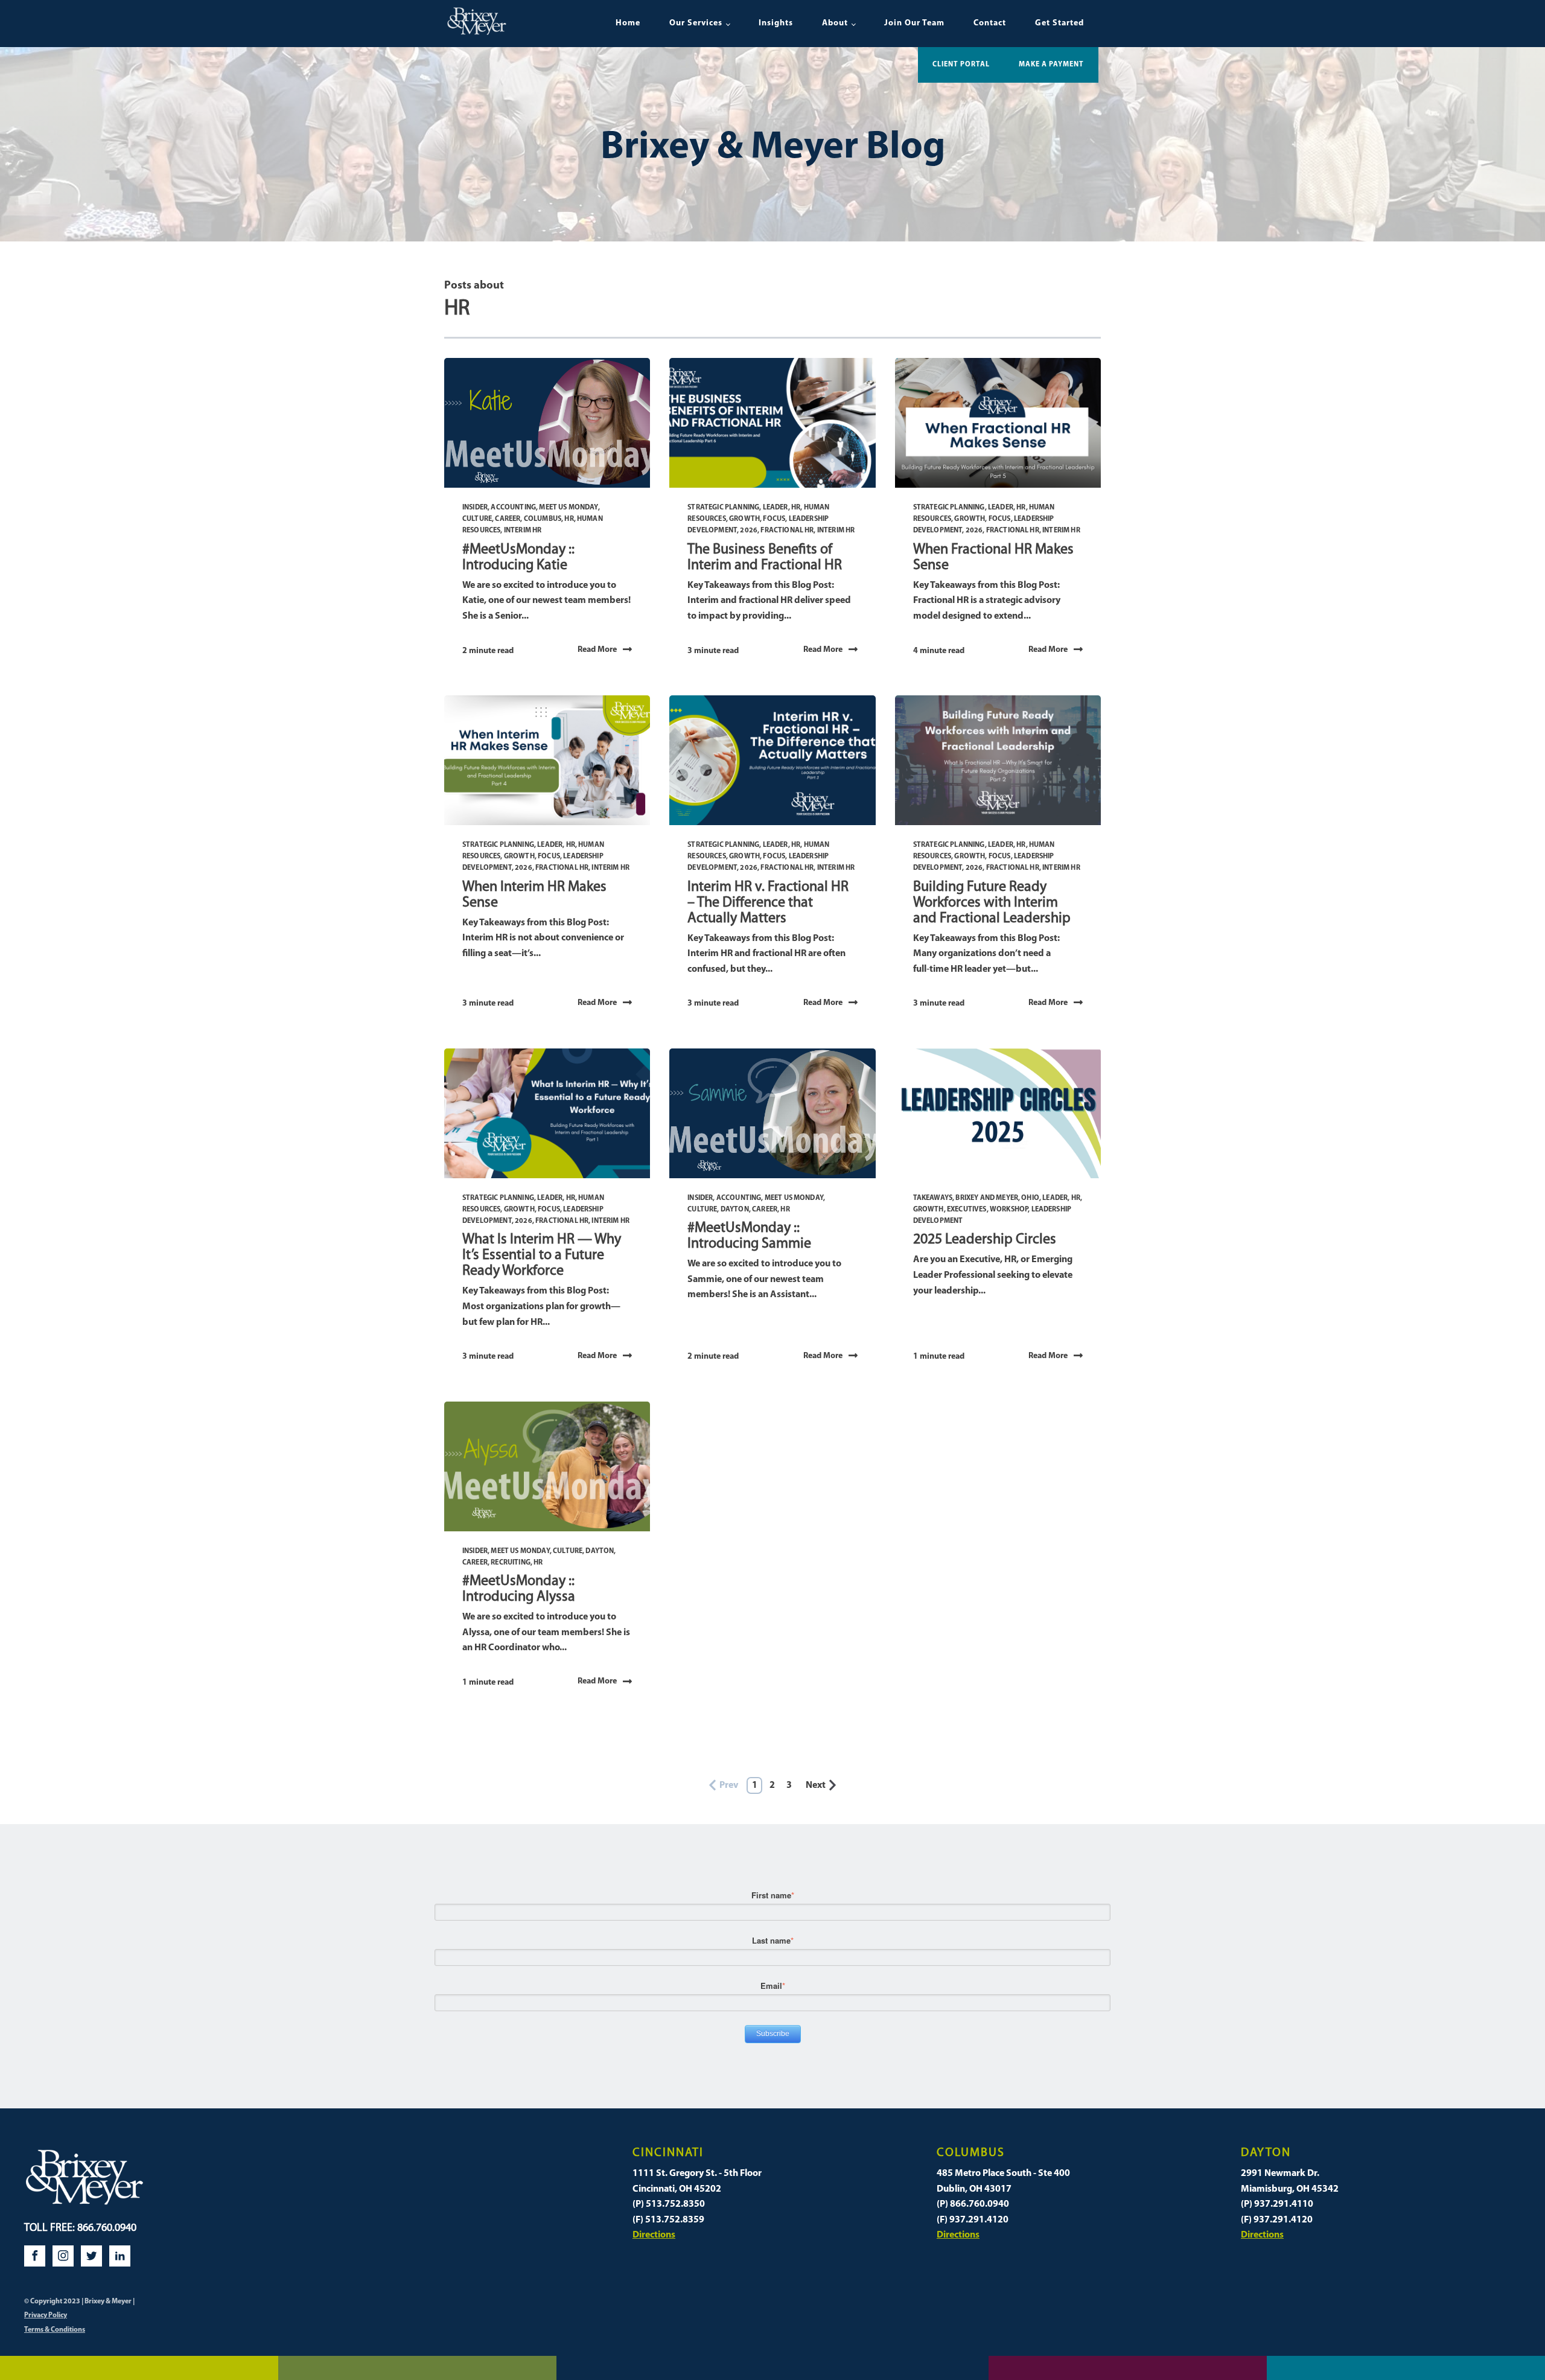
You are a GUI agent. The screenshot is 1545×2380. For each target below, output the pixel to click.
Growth (744, 519)
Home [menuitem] (628, 23)
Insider (475, 508)
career (508, 519)
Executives (967, 1210)
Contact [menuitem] (990, 23)
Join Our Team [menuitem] (914, 23)
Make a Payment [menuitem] (1051, 65)
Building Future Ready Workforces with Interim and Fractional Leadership (992, 903)
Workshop (1009, 1210)
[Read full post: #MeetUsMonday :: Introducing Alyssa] (547, 1466)
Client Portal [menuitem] (961, 65)
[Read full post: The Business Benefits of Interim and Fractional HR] (772, 423)
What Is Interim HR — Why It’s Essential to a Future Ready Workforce (542, 1255)
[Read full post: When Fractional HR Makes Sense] (998, 423)
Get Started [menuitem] (1059, 23)
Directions (654, 2235)
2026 (749, 531)
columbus (543, 519)
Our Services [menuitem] (696, 23)
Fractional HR (787, 531)
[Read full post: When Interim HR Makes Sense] (547, 760)
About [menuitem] (835, 23)
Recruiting (511, 1563)
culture (477, 519)
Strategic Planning (723, 508)
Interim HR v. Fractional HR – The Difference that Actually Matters (768, 903)
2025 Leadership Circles (985, 1240)
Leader (776, 508)
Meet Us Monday (568, 508)
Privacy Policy (46, 2315)
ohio (1030, 1198)
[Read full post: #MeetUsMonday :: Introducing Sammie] (772, 1113)
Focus (774, 519)
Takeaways (933, 1198)
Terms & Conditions (55, 2330)
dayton (735, 1210)
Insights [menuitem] (776, 23)
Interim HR (523, 531)
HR (569, 519)
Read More (597, 650)
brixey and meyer (987, 1198)
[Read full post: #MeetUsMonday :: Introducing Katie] (547, 423)
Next (816, 1785)
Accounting (513, 508)
